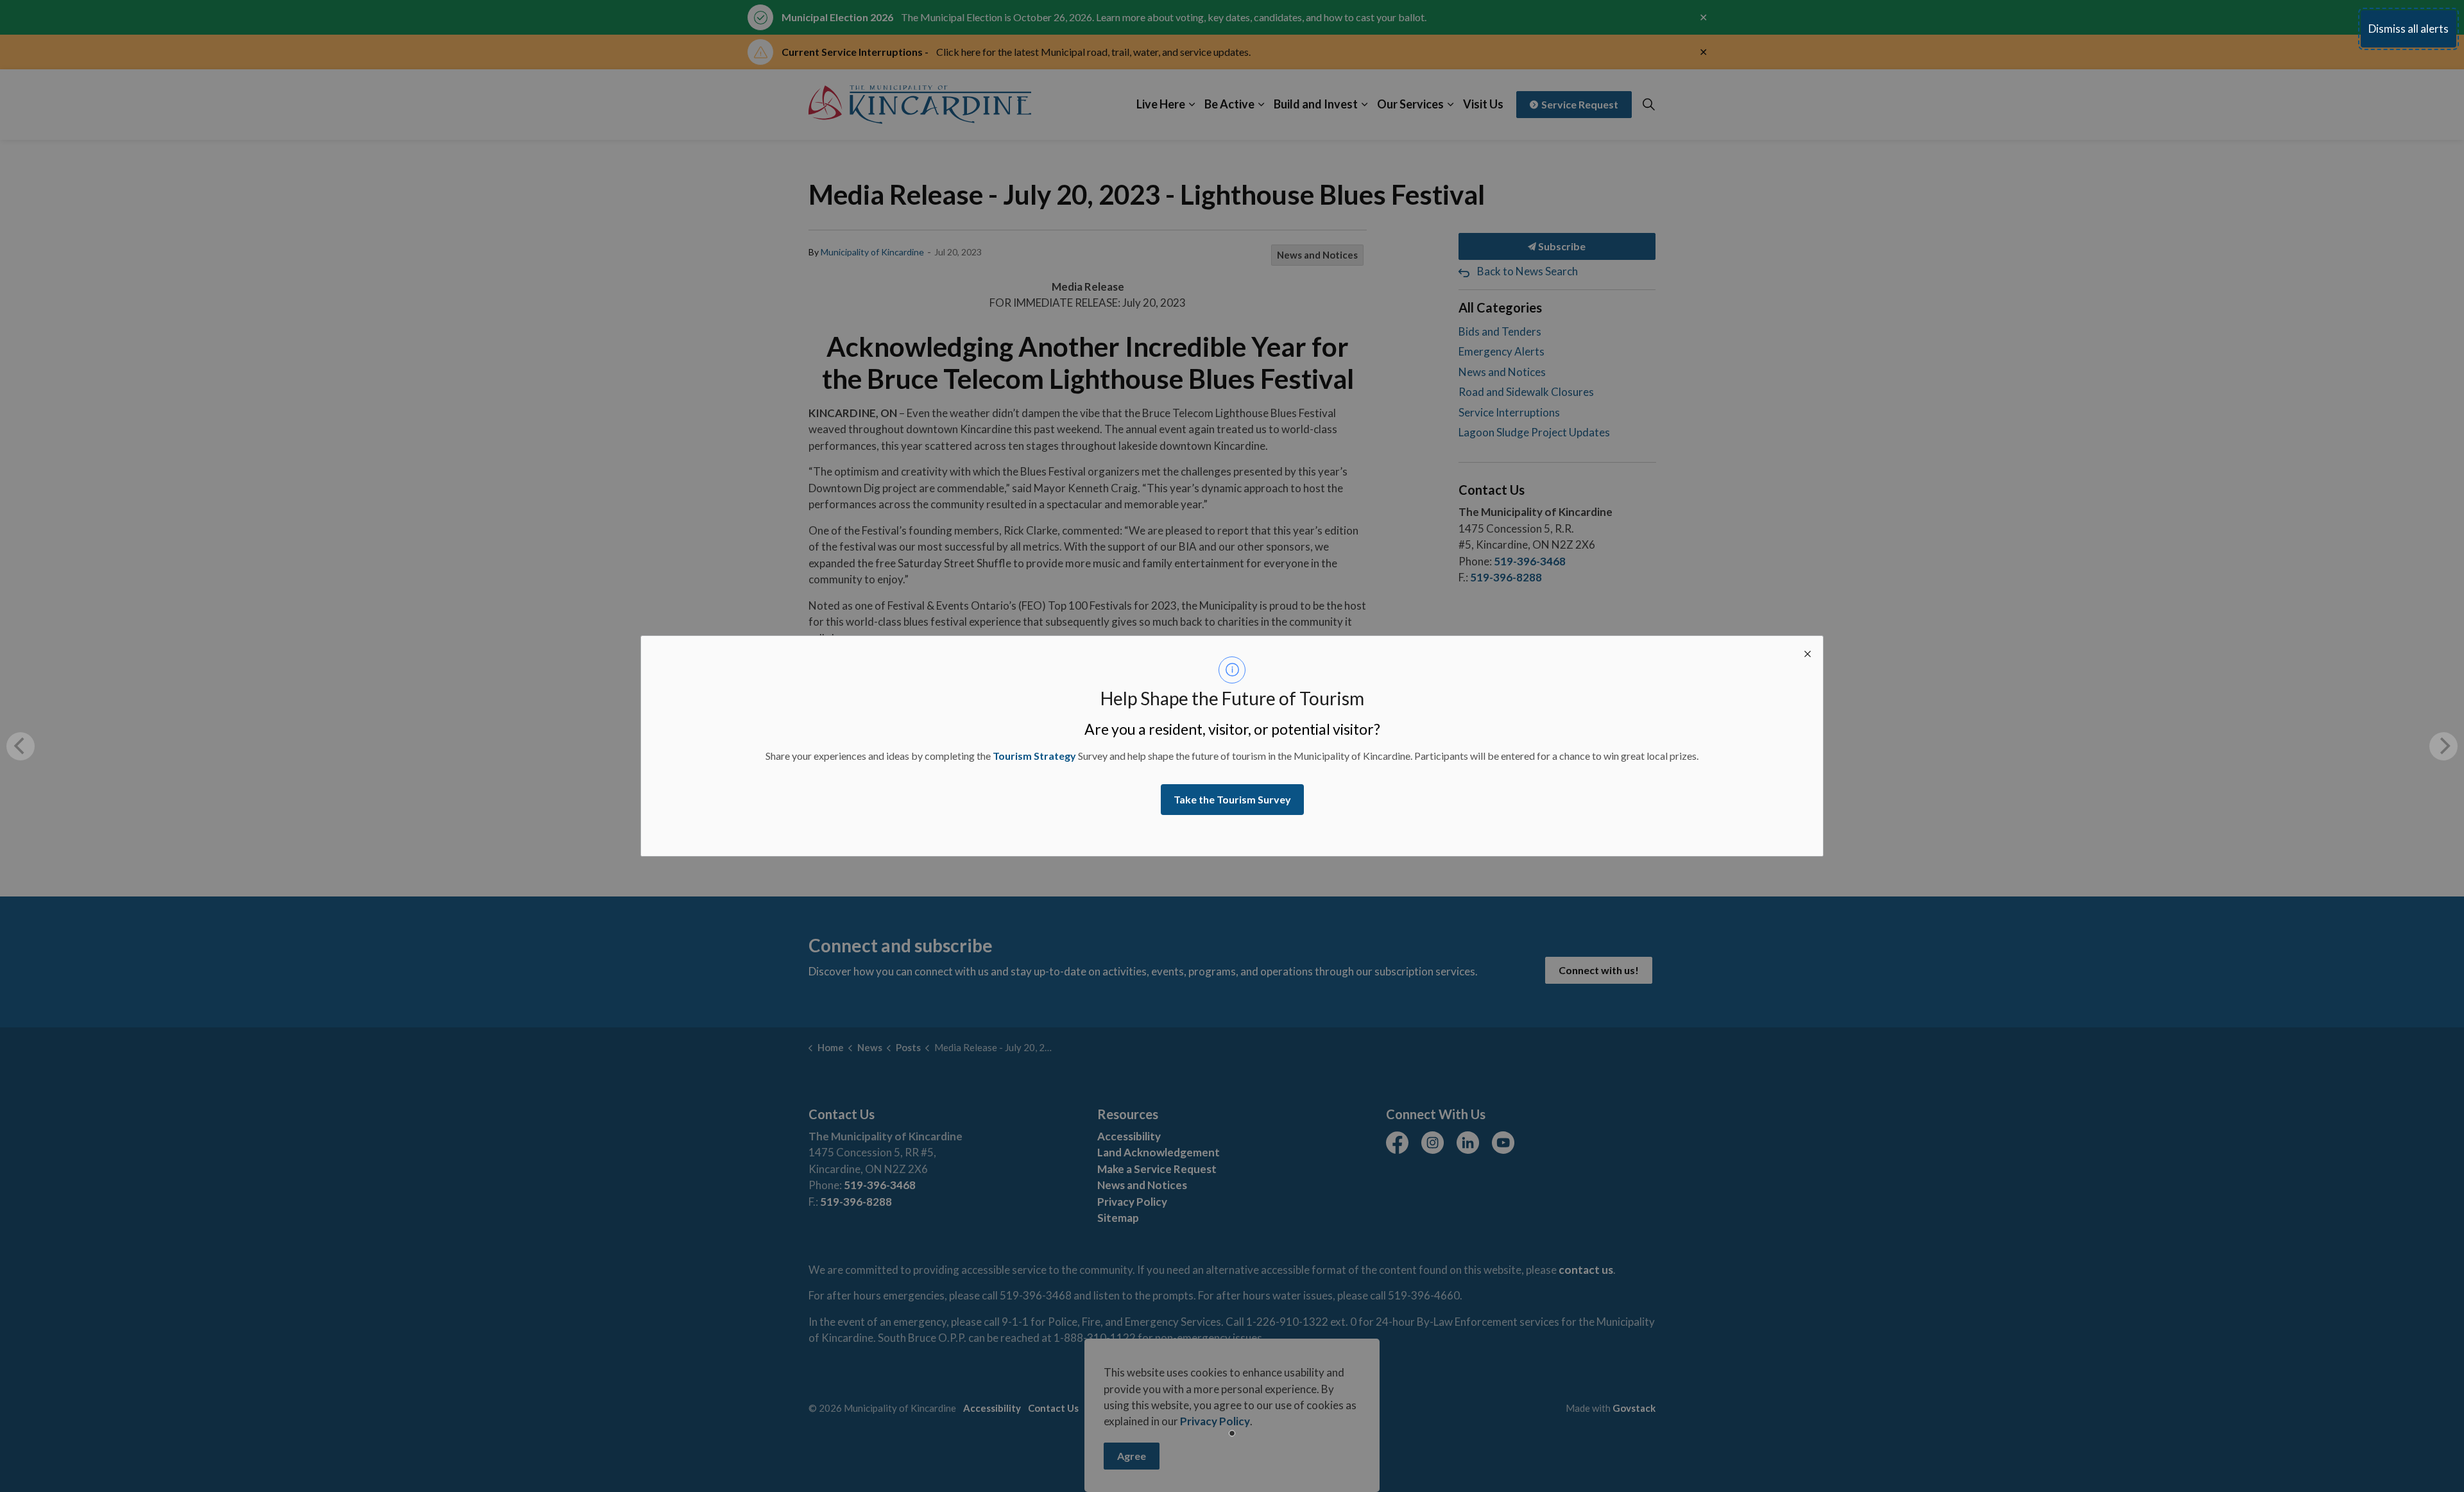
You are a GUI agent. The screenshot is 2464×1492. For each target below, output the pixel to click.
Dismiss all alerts (2408, 29)
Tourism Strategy (1034, 756)
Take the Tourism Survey (1232, 799)
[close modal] (1808, 651)
